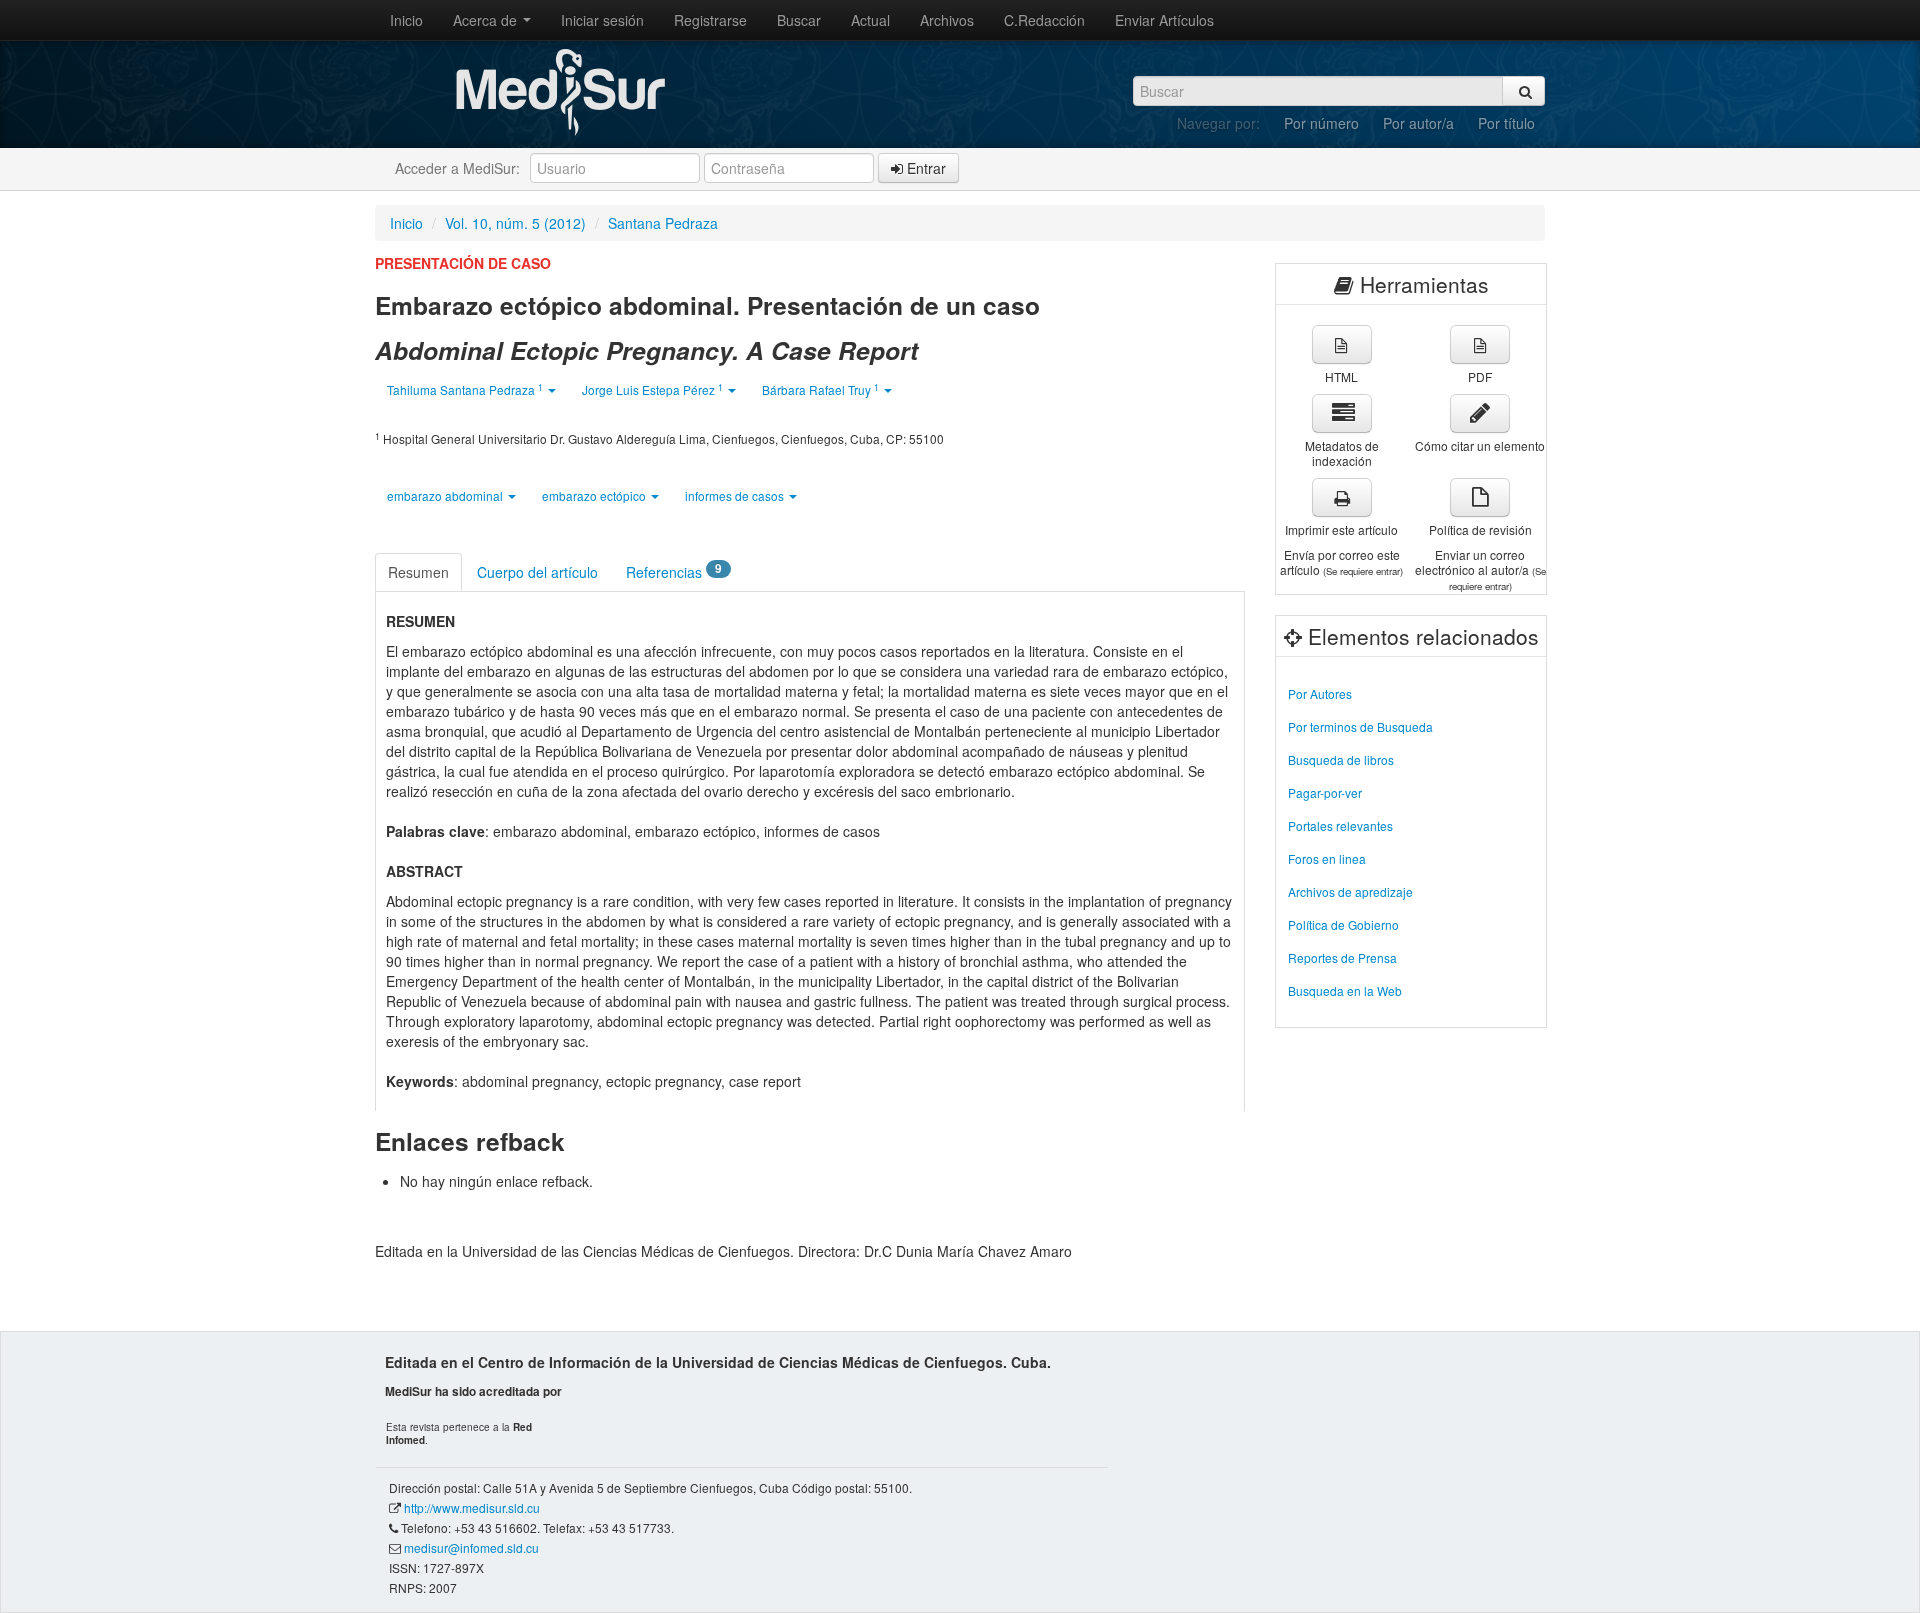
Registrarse (710, 20)
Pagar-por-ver (1325, 792)
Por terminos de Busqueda (1360, 726)
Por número (1321, 123)
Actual (870, 20)
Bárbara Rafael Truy (820, 389)
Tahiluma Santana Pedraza (465, 389)
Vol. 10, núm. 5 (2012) (515, 223)
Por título (1506, 123)
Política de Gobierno (1343, 924)
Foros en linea (1327, 858)
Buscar (799, 20)
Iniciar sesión (602, 20)
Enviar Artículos (1164, 20)
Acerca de (487, 20)
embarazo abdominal (446, 495)
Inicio (406, 20)
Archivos (947, 20)
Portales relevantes (1340, 825)
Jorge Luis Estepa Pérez (652, 389)
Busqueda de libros (1341, 759)
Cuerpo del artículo (537, 572)
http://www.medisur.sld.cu (472, 1507)
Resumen (418, 572)
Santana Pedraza (663, 223)
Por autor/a (1418, 123)
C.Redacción (1044, 20)
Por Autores (1320, 693)
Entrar (924, 168)
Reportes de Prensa (1342, 957)
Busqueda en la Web (1345, 990)
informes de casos (736, 495)
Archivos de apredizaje (1350, 891)
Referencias (674, 571)
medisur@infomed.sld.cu (471, 1547)
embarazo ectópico (595, 495)
